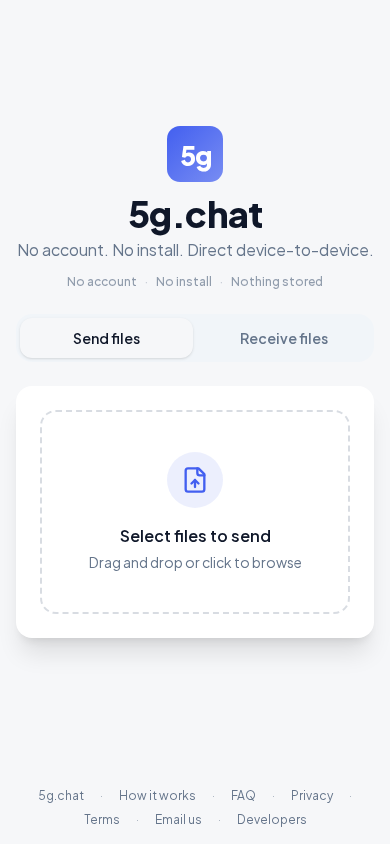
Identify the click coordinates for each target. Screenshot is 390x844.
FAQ (243, 795)
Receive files (284, 338)
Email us (178, 819)
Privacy (312, 795)
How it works (157, 795)
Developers (272, 819)
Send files (106, 338)
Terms (102, 819)
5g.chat (61, 795)
